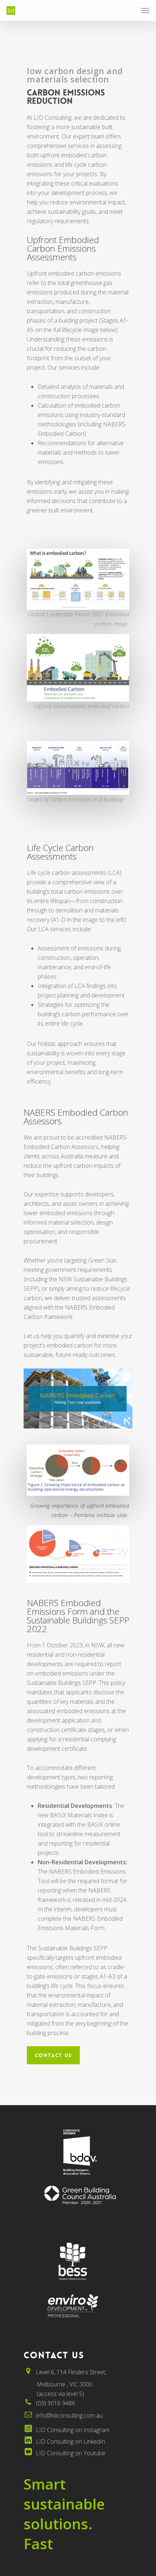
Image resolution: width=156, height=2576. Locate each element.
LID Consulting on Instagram (73, 2430)
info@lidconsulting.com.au (69, 2415)
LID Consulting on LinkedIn (71, 2441)
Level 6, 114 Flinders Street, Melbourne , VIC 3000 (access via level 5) (65, 2383)
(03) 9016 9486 (56, 2403)
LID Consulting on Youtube (71, 2453)
